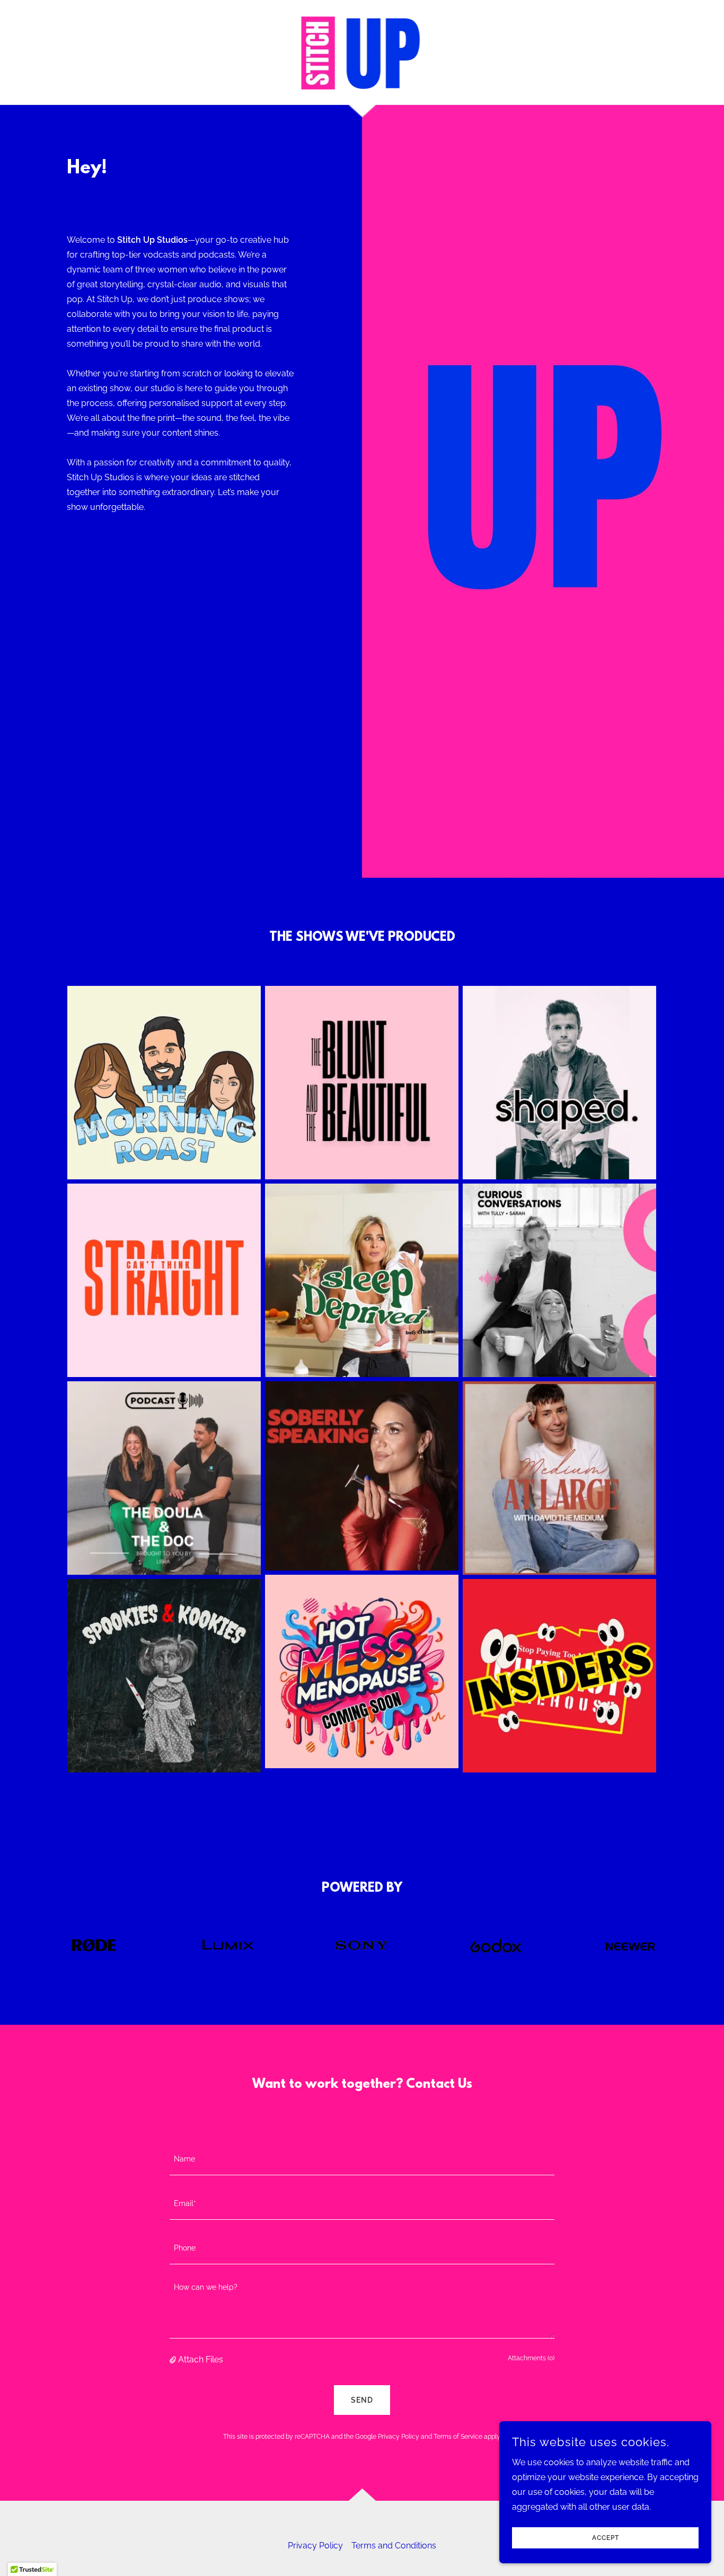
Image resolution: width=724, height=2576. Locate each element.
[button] (174, 2360)
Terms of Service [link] (458, 2437)
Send (362, 2400)
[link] (362, 52)
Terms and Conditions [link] (394, 2546)
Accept (606, 2538)
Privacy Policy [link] (399, 2437)
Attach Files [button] (201, 2359)
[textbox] (362, 2159)
